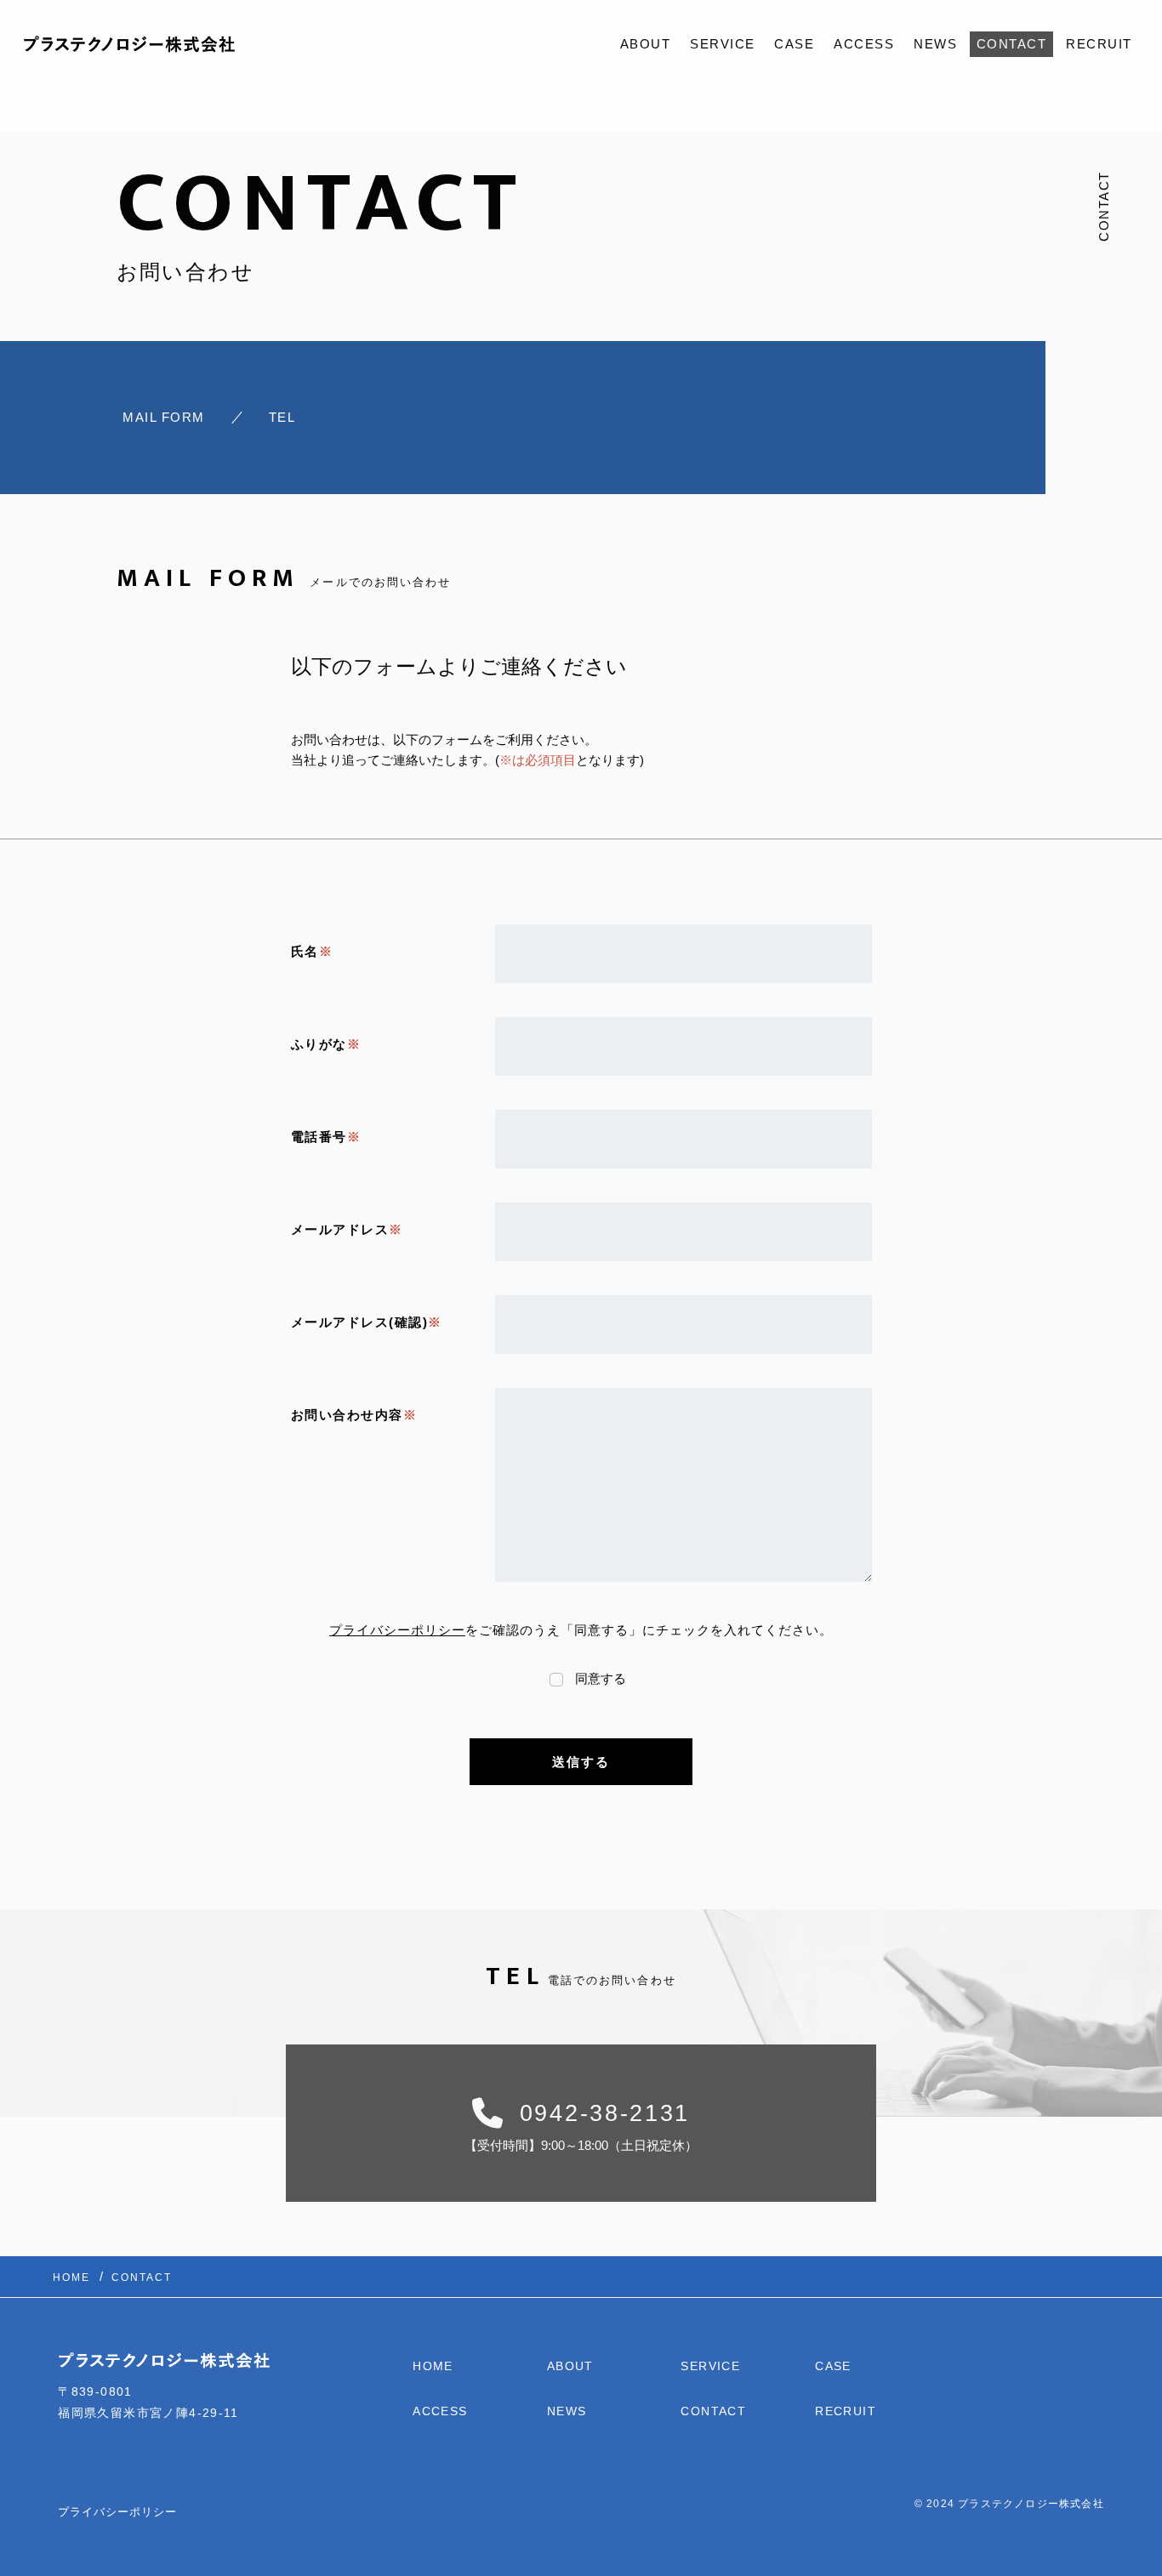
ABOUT (646, 44)
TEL (282, 417)
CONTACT (1012, 44)
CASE (794, 44)
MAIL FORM (164, 417)
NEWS (935, 44)
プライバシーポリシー (397, 1630)
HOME (433, 2366)
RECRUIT (1099, 44)
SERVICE (723, 44)
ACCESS (864, 44)
